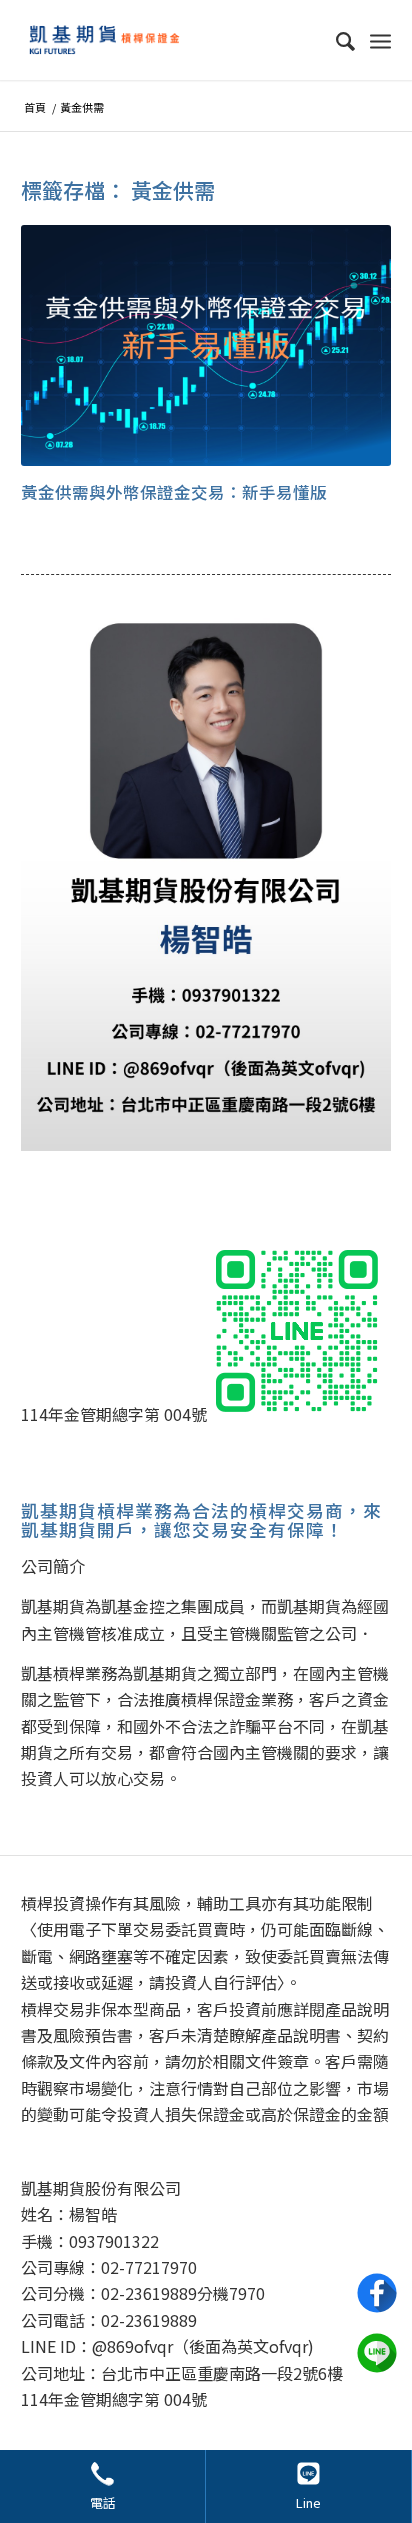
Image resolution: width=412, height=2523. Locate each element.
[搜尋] (336, 40)
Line (308, 2502)
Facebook (377, 2293)
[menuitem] (336, 40)
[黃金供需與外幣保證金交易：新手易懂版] (206, 345)
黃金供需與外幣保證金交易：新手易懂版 (174, 492)
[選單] (380, 40)
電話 (103, 2502)
